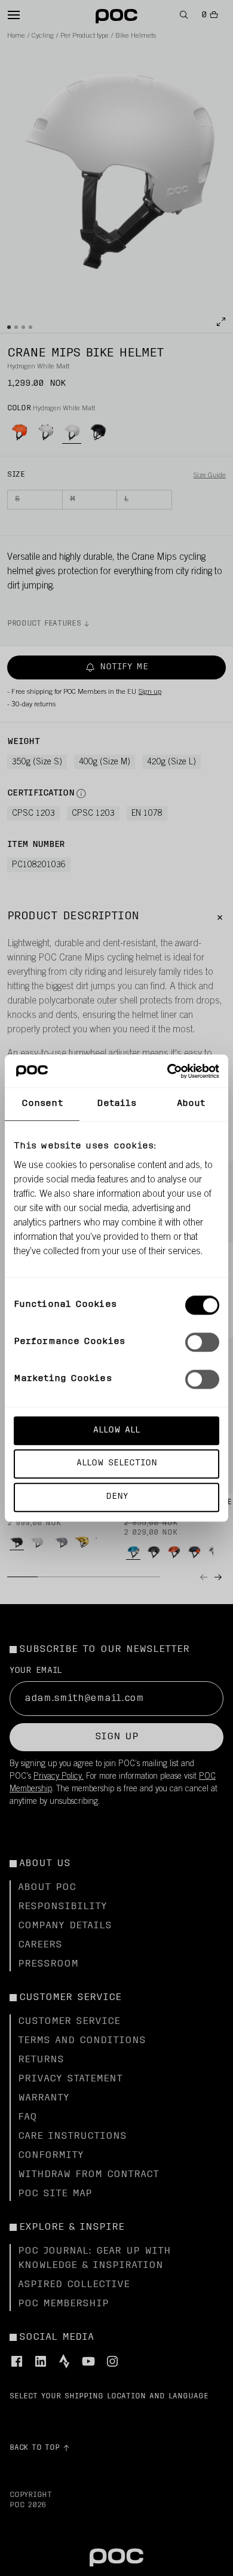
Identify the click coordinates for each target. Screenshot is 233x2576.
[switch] (202, 1342)
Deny (117, 1497)
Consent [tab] (42, 1104)
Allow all (116, 1430)
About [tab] (191, 1104)
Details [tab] (117, 1104)
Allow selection (117, 1464)
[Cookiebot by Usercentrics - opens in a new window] (168, 1071)
